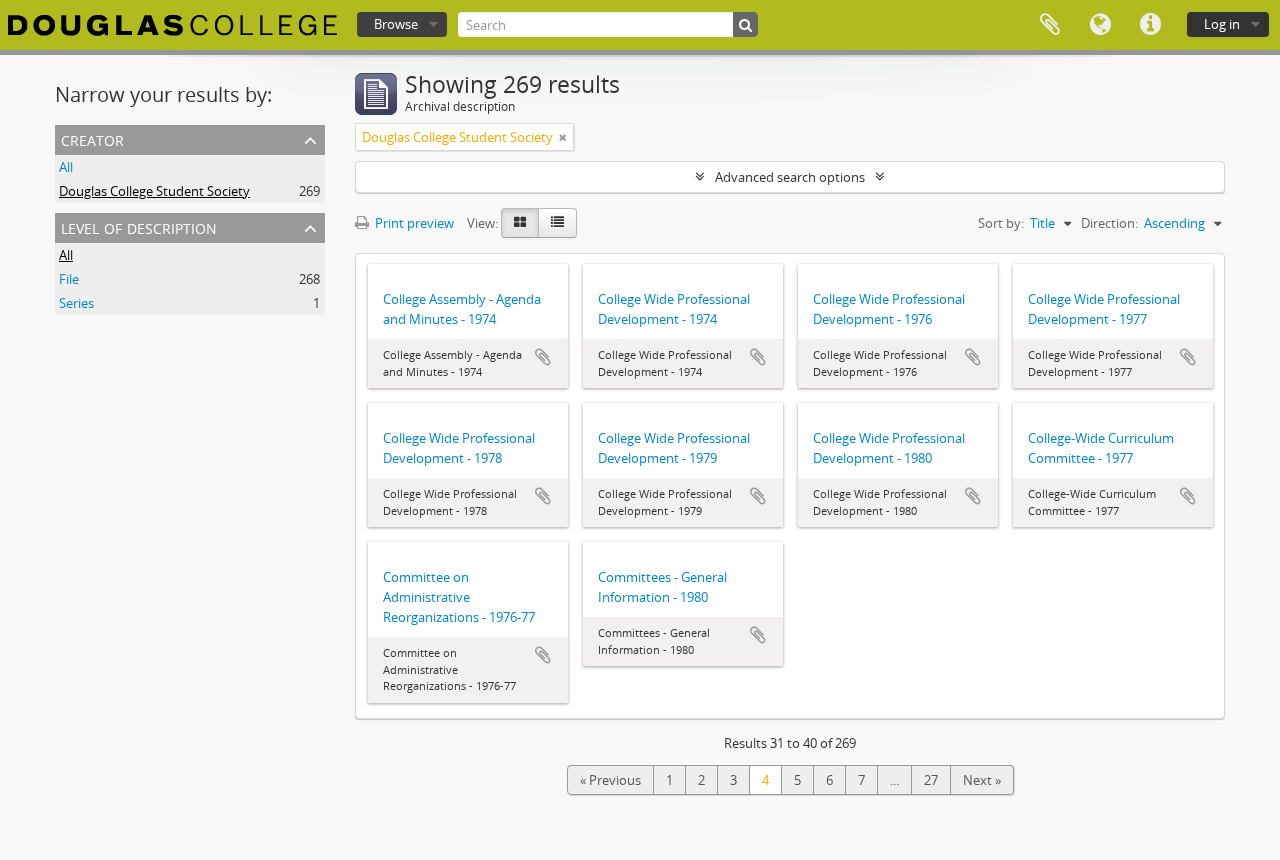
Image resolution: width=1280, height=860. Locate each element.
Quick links (1150, 25)
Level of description (139, 226)
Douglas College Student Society (154, 191)
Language (1100, 25)
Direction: (1109, 223)
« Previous (610, 780)
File (69, 279)
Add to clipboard (543, 357)
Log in (1222, 24)
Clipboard (1050, 25)
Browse (396, 24)
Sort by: (1001, 223)
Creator (92, 138)
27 (931, 780)
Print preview (413, 223)
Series (76, 303)
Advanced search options (790, 177)
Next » (982, 780)
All (66, 167)
